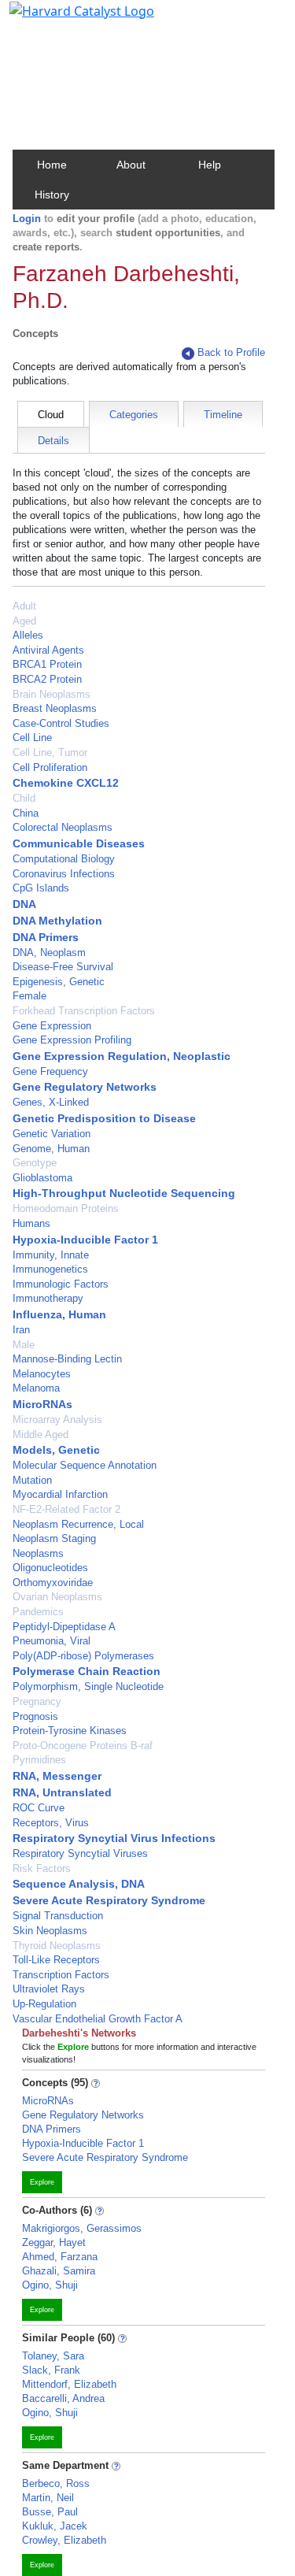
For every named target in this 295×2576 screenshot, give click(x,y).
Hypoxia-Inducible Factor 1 (85, 1240)
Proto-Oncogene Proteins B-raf (83, 1746)
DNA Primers (46, 937)
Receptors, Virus (51, 1823)
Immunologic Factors (61, 1284)
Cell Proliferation (50, 767)
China (26, 813)
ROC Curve (39, 1808)
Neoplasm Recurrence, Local (78, 1524)
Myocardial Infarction (60, 1494)
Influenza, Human (59, 1314)
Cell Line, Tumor (50, 752)
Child (24, 798)
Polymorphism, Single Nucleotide (88, 1686)
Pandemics (38, 1612)
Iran (21, 1330)
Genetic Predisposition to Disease (104, 1118)
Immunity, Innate (51, 1255)
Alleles (28, 635)
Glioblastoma (42, 1178)
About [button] (131, 165)
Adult (24, 606)
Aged (24, 621)
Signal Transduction (58, 1916)
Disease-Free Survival (63, 967)
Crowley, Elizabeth (64, 2540)
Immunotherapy (48, 1298)
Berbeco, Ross (56, 2483)
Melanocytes (42, 1374)
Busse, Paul (50, 2512)
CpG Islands (41, 888)
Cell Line (32, 738)
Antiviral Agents (48, 650)
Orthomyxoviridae (53, 1583)
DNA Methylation (57, 921)
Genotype (35, 1163)
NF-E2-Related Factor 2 (66, 1509)
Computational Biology (64, 859)
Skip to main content (66, 19)
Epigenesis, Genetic (59, 982)
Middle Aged (41, 1434)
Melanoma (36, 1388)
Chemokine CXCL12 (66, 783)
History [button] (52, 195)
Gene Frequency (50, 1071)
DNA (24, 904)
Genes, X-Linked (51, 1102)
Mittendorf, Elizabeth (69, 2384)
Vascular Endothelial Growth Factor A (98, 2019)
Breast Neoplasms (55, 708)
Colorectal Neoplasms (63, 827)
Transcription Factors (61, 1975)
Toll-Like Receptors (56, 1960)
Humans (31, 1223)
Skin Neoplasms (50, 1931)
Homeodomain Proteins (66, 1208)
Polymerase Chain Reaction (87, 1671)
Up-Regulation (44, 2004)
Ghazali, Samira (59, 2271)
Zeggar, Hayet (54, 2242)
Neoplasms (38, 1553)
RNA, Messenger (57, 1776)
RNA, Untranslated (62, 1792)
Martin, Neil (48, 2498)
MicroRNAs (42, 1404)
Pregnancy (37, 1701)
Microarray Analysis (57, 1420)
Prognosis (35, 1716)
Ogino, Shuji (50, 2285)
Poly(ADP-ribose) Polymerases (83, 1656)
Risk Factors (42, 1868)
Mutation (32, 1480)
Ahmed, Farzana (60, 2257)
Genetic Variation (52, 1134)
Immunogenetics (50, 1269)
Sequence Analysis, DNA (79, 1884)
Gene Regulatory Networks (85, 1087)
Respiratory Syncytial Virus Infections (114, 1838)
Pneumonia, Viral (52, 1641)
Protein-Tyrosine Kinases (70, 1731)
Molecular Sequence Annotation (85, 1465)
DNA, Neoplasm (49, 953)
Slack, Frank (51, 2370)
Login (27, 219)
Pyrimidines (39, 1760)
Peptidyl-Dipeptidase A (64, 1627)
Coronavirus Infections (64, 874)
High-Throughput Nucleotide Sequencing (124, 1193)
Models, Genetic (56, 1450)
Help (210, 165)
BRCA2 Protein (47, 679)
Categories (134, 415)
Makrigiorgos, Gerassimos (82, 2228)
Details (53, 441)
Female (29, 996)
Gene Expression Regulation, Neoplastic (122, 1056)
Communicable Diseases (79, 843)
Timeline (223, 415)
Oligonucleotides (50, 1568)
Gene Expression (52, 1026)
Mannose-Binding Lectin (67, 1359)
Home (52, 165)
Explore (42, 2182)
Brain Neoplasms (52, 694)
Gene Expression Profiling (72, 1040)
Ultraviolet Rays (49, 1989)
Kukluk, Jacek (55, 2526)
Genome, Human (51, 1149)
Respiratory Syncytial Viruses (80, 1853)
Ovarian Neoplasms (57, 1597)
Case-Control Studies (61, 723)
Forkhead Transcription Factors (84, 1011)
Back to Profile (231, 352)
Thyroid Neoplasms (57, 1946)
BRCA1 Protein (47, 664)
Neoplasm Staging (54, 1538)
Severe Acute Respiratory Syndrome (109, 1900)
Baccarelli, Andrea (63, 2398)
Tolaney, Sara (53, 2356)
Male (24, 1345)
